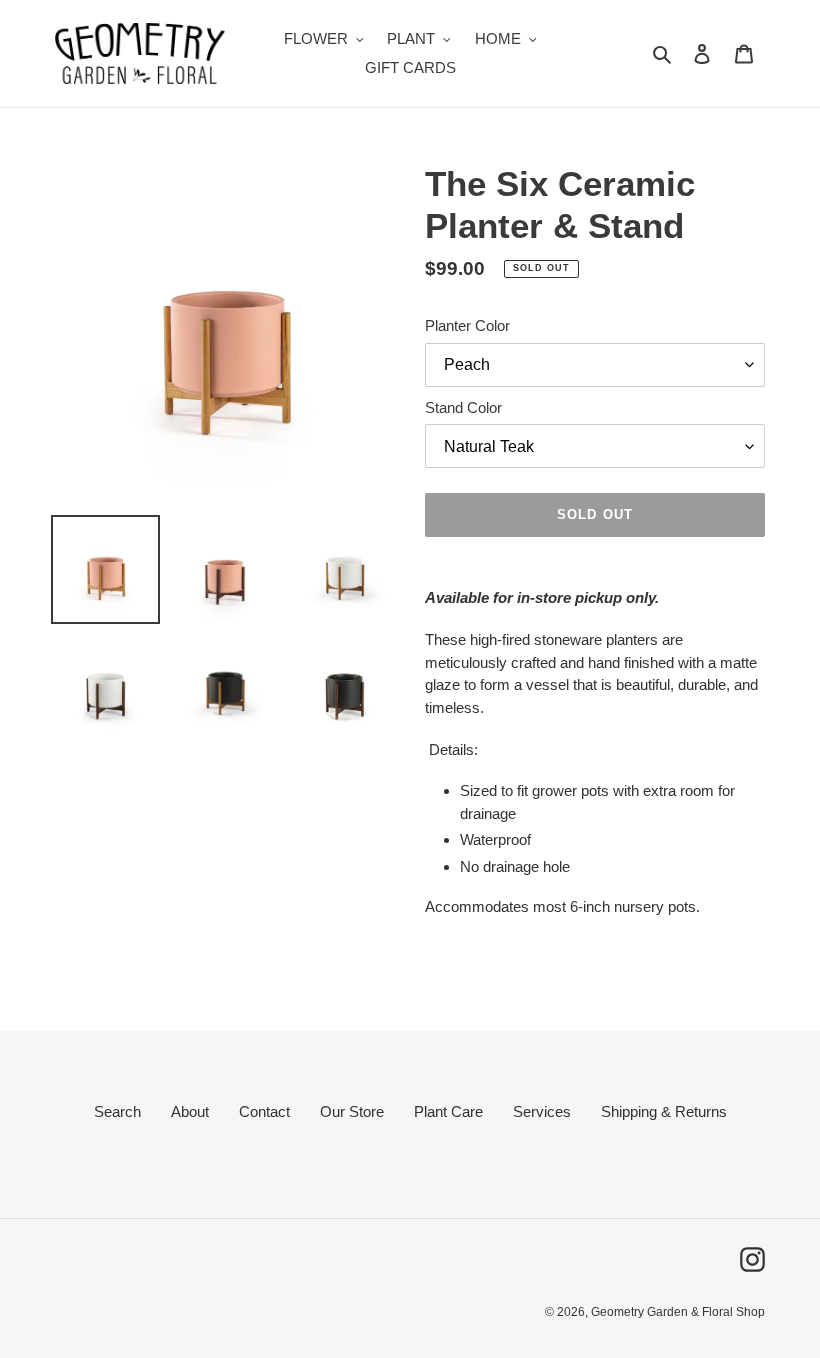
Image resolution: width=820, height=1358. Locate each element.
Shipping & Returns (664, 1111)
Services (542, 1111)
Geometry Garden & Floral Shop (678, 1312)
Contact (264, 1111)
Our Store (352, 1111)
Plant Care (448, 1111)
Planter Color (467, 325)
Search (117, 1111)
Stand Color (463, 407)
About (190, 1111)
